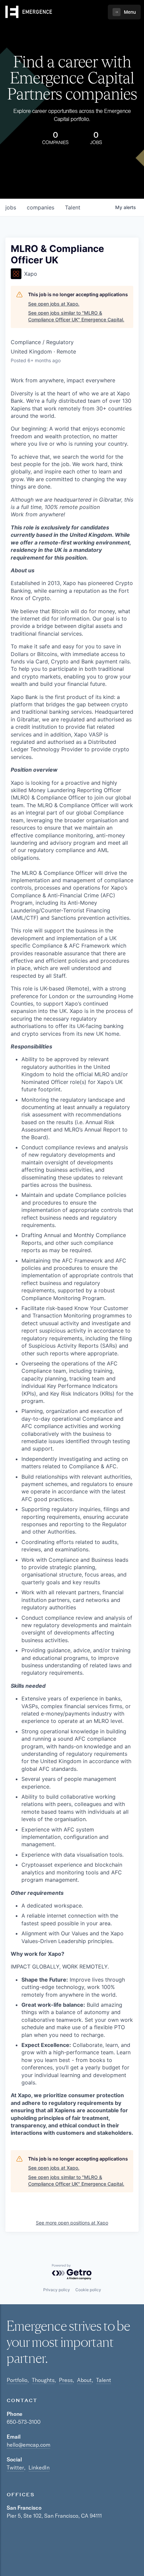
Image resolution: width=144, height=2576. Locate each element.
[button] (124, 12)
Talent (104, 2380)
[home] (29, 12)
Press (66, 2380)
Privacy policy (57, 2290)
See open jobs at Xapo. (54, 304)
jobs (11, 207)
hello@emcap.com (28, 2445)
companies (41, 207)
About (84, 2380)
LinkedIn (39, 2467)
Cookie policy (88, 2290)
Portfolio (17, 2380)
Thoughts (43, 2380)
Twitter (15, 2467)
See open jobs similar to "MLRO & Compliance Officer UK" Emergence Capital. (76, 316)
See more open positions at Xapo (72, 2223)
